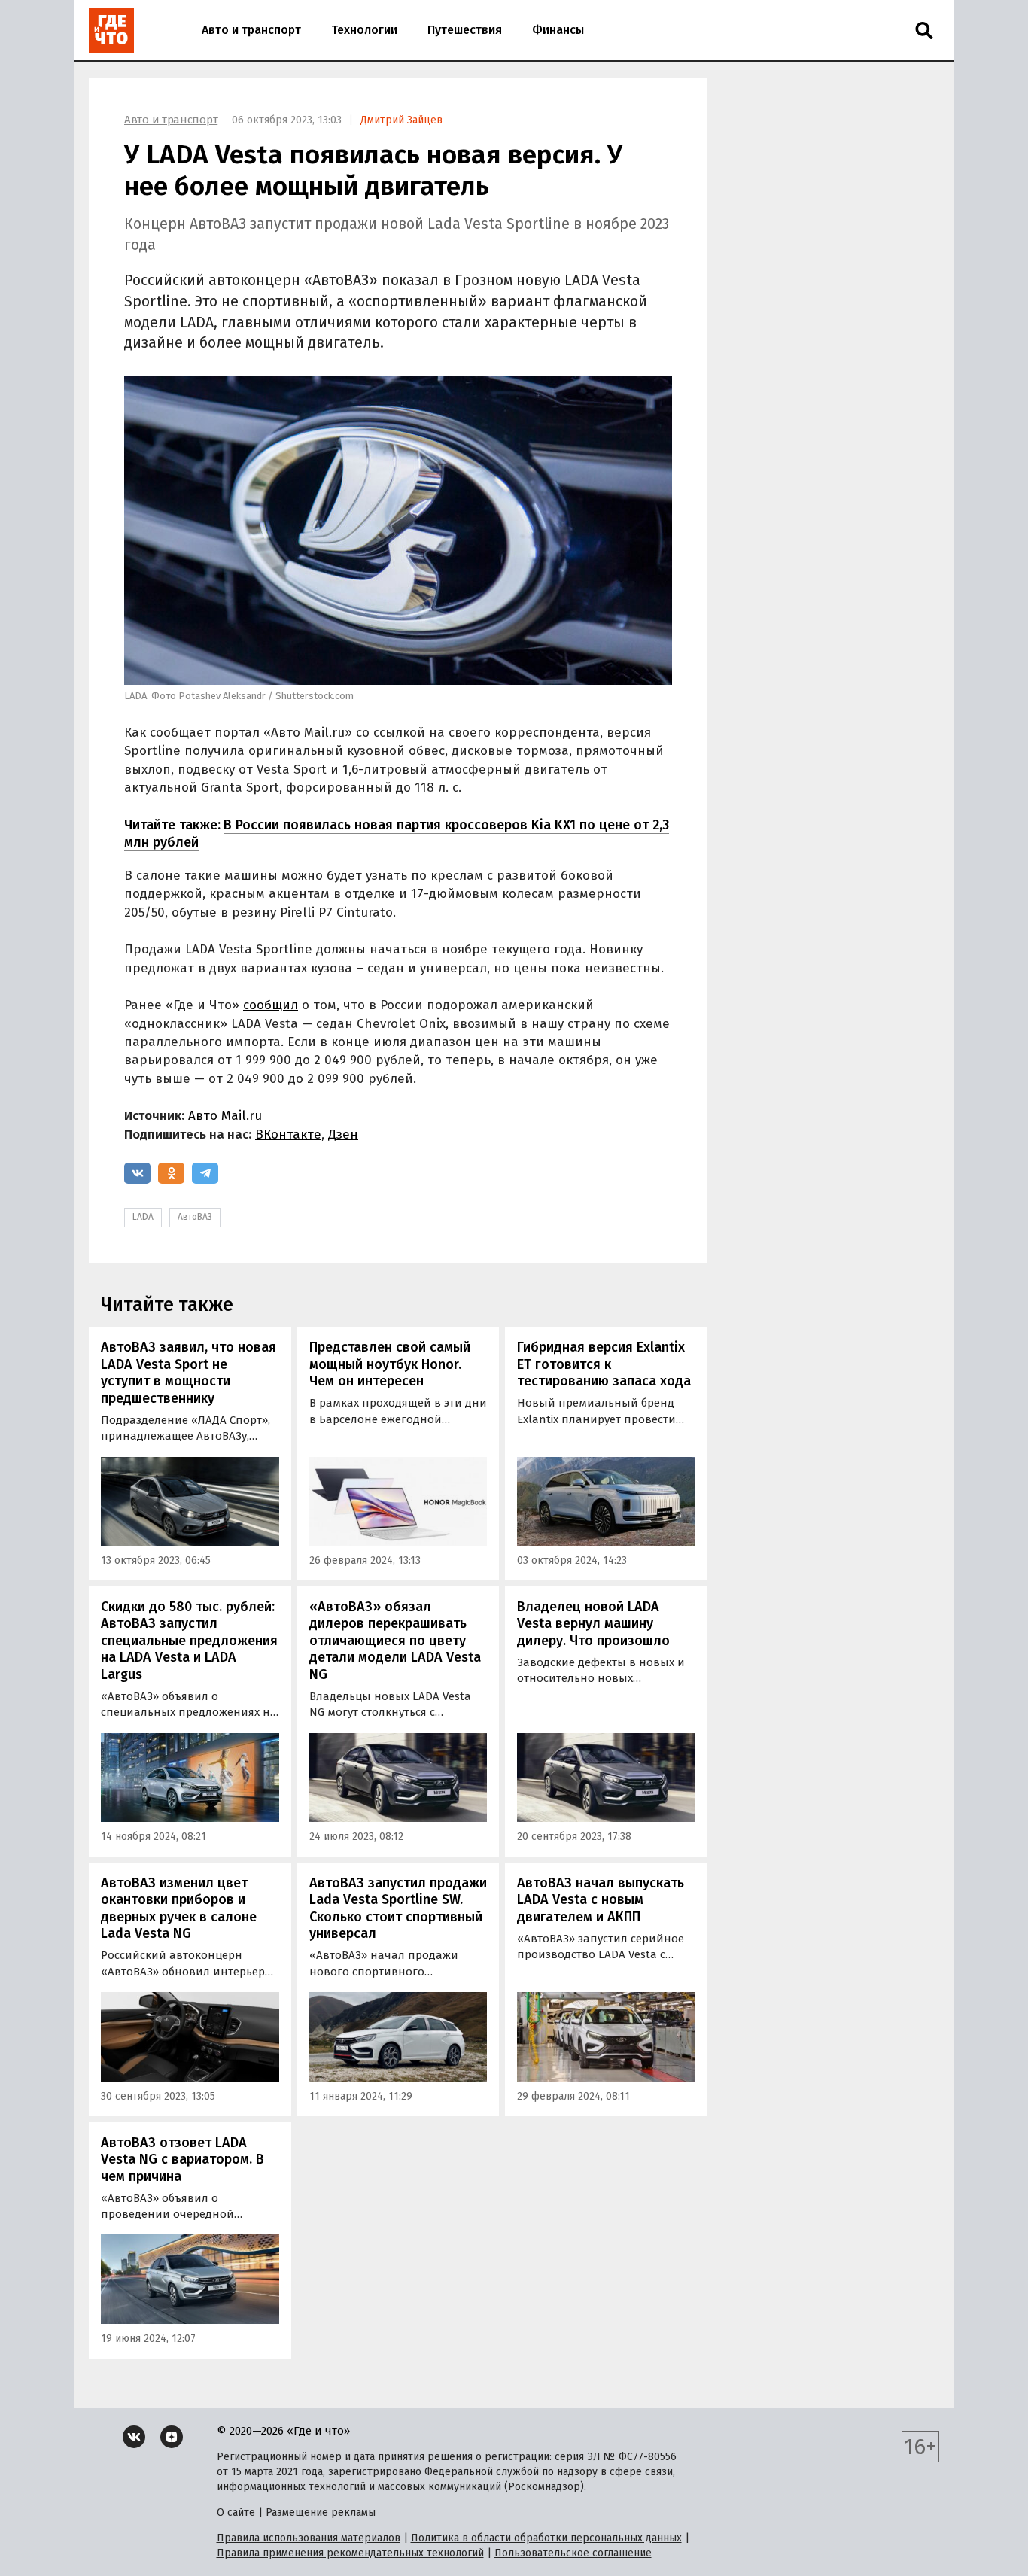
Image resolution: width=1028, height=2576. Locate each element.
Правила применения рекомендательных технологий (350, 2553)
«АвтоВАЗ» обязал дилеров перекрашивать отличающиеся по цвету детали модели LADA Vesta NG (395, 1641)
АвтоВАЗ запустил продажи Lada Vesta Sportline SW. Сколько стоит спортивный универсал (398, 1908)
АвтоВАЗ (195, 1217)
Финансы (558, 30)
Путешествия (465, 30)
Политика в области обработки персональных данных (546, 2538)
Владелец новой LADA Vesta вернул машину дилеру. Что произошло (593, 1624)
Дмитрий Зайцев (401, 120)
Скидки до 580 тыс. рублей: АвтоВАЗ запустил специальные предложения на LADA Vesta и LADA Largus (189, 1641)
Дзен (343, 1134)
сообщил (271, 1005)
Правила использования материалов (309, 2538)
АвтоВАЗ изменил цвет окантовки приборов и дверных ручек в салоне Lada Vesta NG (179, 1908)
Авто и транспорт (251, 30)
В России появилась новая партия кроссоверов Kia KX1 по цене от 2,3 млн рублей (397, 833)
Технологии (364, 30)
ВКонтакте (288, 1134)
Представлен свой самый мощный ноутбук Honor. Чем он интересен (390, 1364)
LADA (143, 1217)
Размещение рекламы (321, 2512)
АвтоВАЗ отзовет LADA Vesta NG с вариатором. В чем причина (182, 2159)
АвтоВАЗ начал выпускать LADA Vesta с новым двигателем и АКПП (601, 1900)
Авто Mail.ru (225, 1116)
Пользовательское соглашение (573, 2553)
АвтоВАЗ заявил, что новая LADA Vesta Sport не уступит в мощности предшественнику (189, 1373)
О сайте (236, 2512)
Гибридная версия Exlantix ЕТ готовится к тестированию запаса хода (604, 1364)
